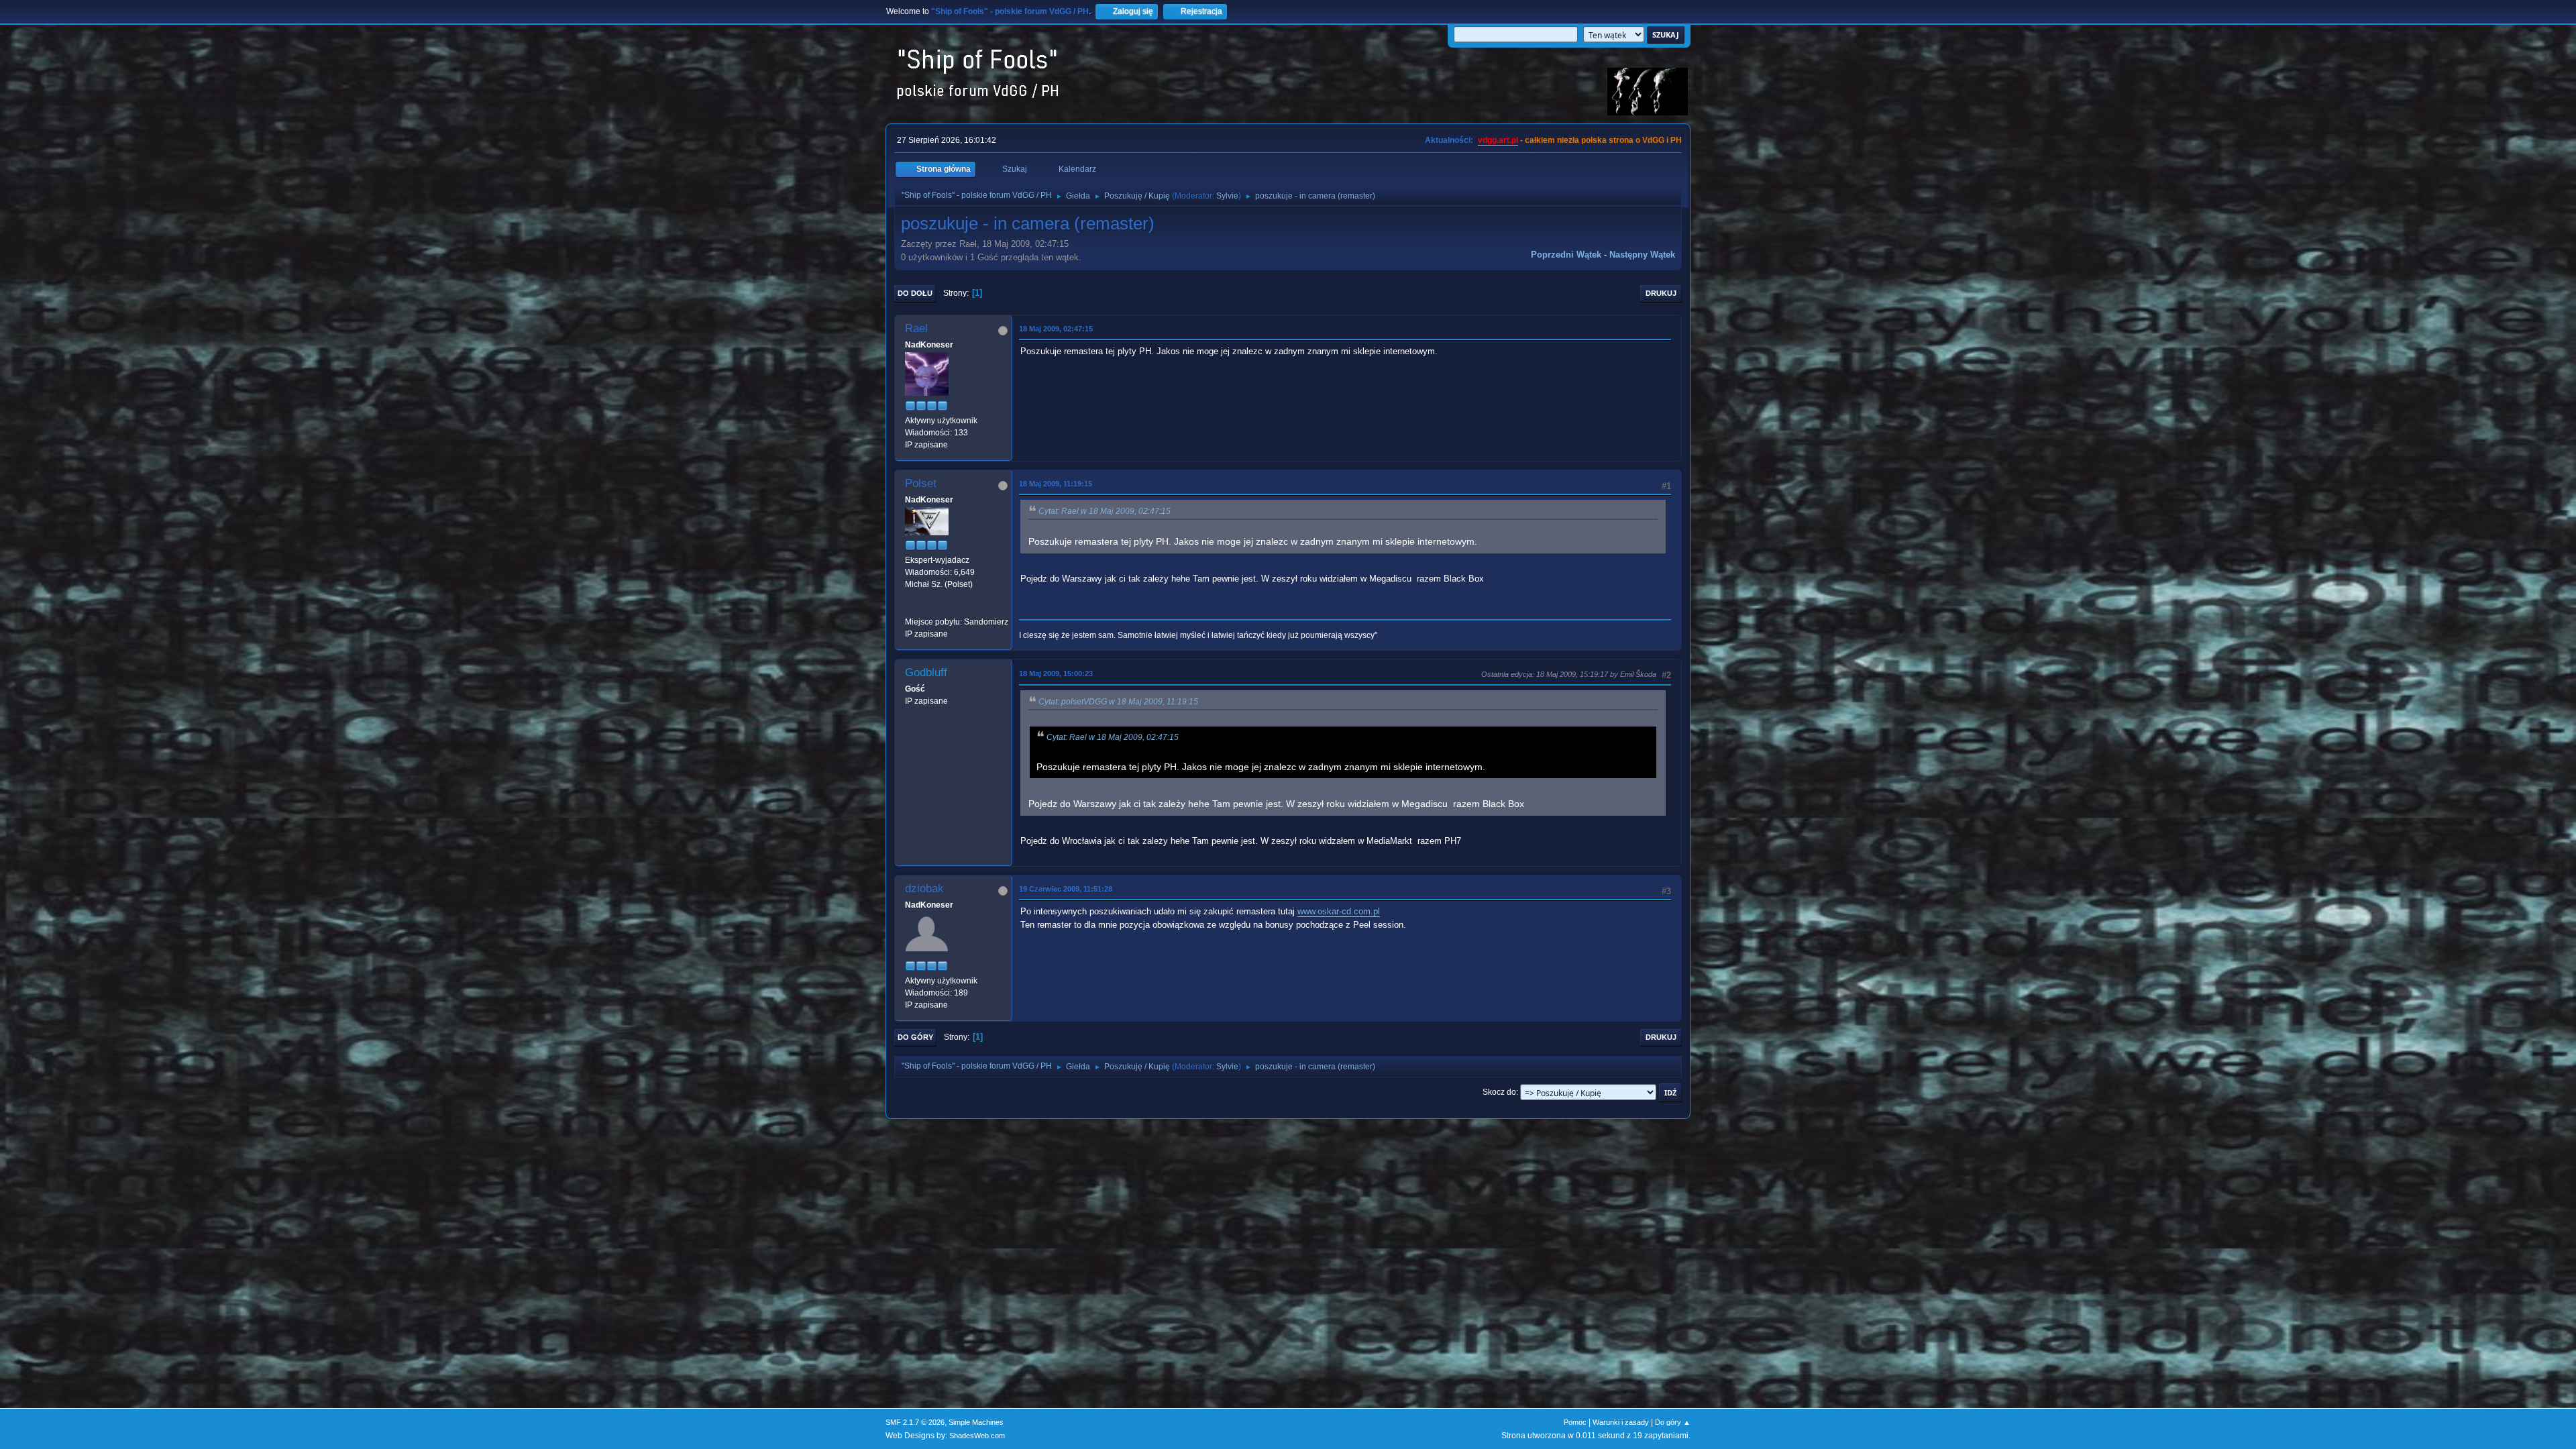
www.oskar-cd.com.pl (1339, 911)
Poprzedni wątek (1566, 255)
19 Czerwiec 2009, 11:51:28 (1066, 889)
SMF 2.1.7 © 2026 (915, 1422)
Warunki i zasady (1621, 1422)
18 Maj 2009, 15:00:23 (1056, 674)
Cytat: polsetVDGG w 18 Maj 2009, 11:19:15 (1118, 702)
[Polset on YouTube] (910, 609)
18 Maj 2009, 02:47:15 (1056, 329)
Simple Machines (976, 1422)
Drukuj (1661, 293)
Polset (921, 483)
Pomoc (1575, 1422)
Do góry (915, 1037)
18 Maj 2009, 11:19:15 (1056, 484)
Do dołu (915, 293)
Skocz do (1499, 1092)
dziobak (924, 889)
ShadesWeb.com (977, 1436)
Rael (916, 328)
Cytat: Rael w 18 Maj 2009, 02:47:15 (1105, 511)
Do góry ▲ (1673, 1422)
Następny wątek (1642, 255)
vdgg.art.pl (1498, 140)
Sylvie (1227, 196)
